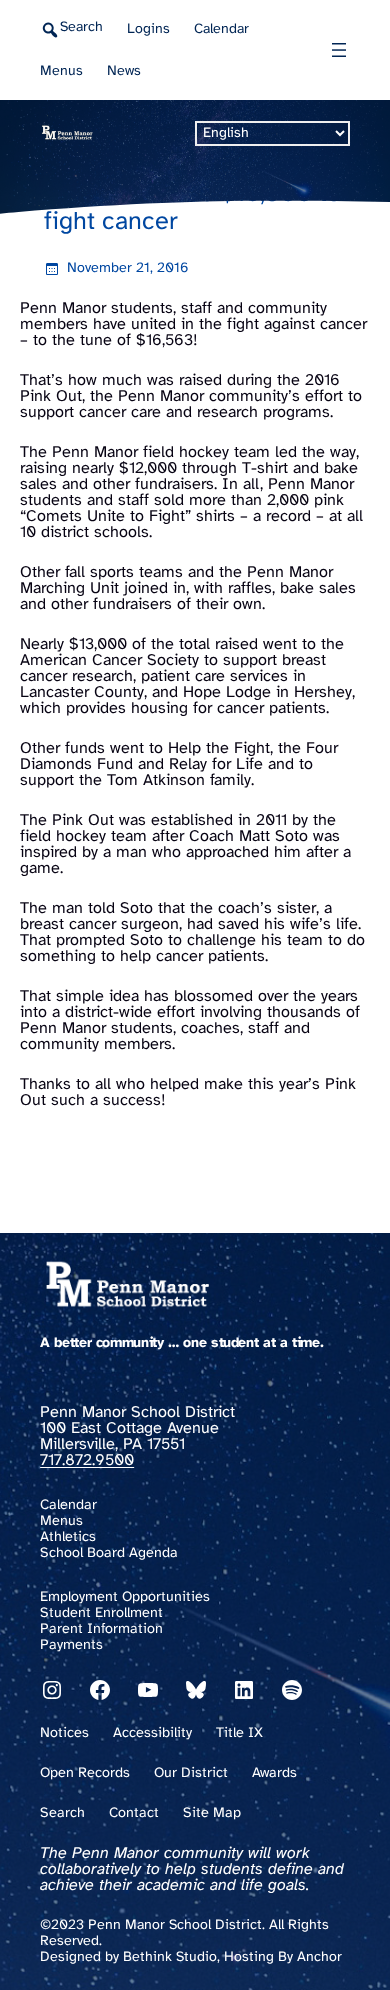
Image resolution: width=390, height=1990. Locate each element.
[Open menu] (339, 50)
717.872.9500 (87, 1460)
